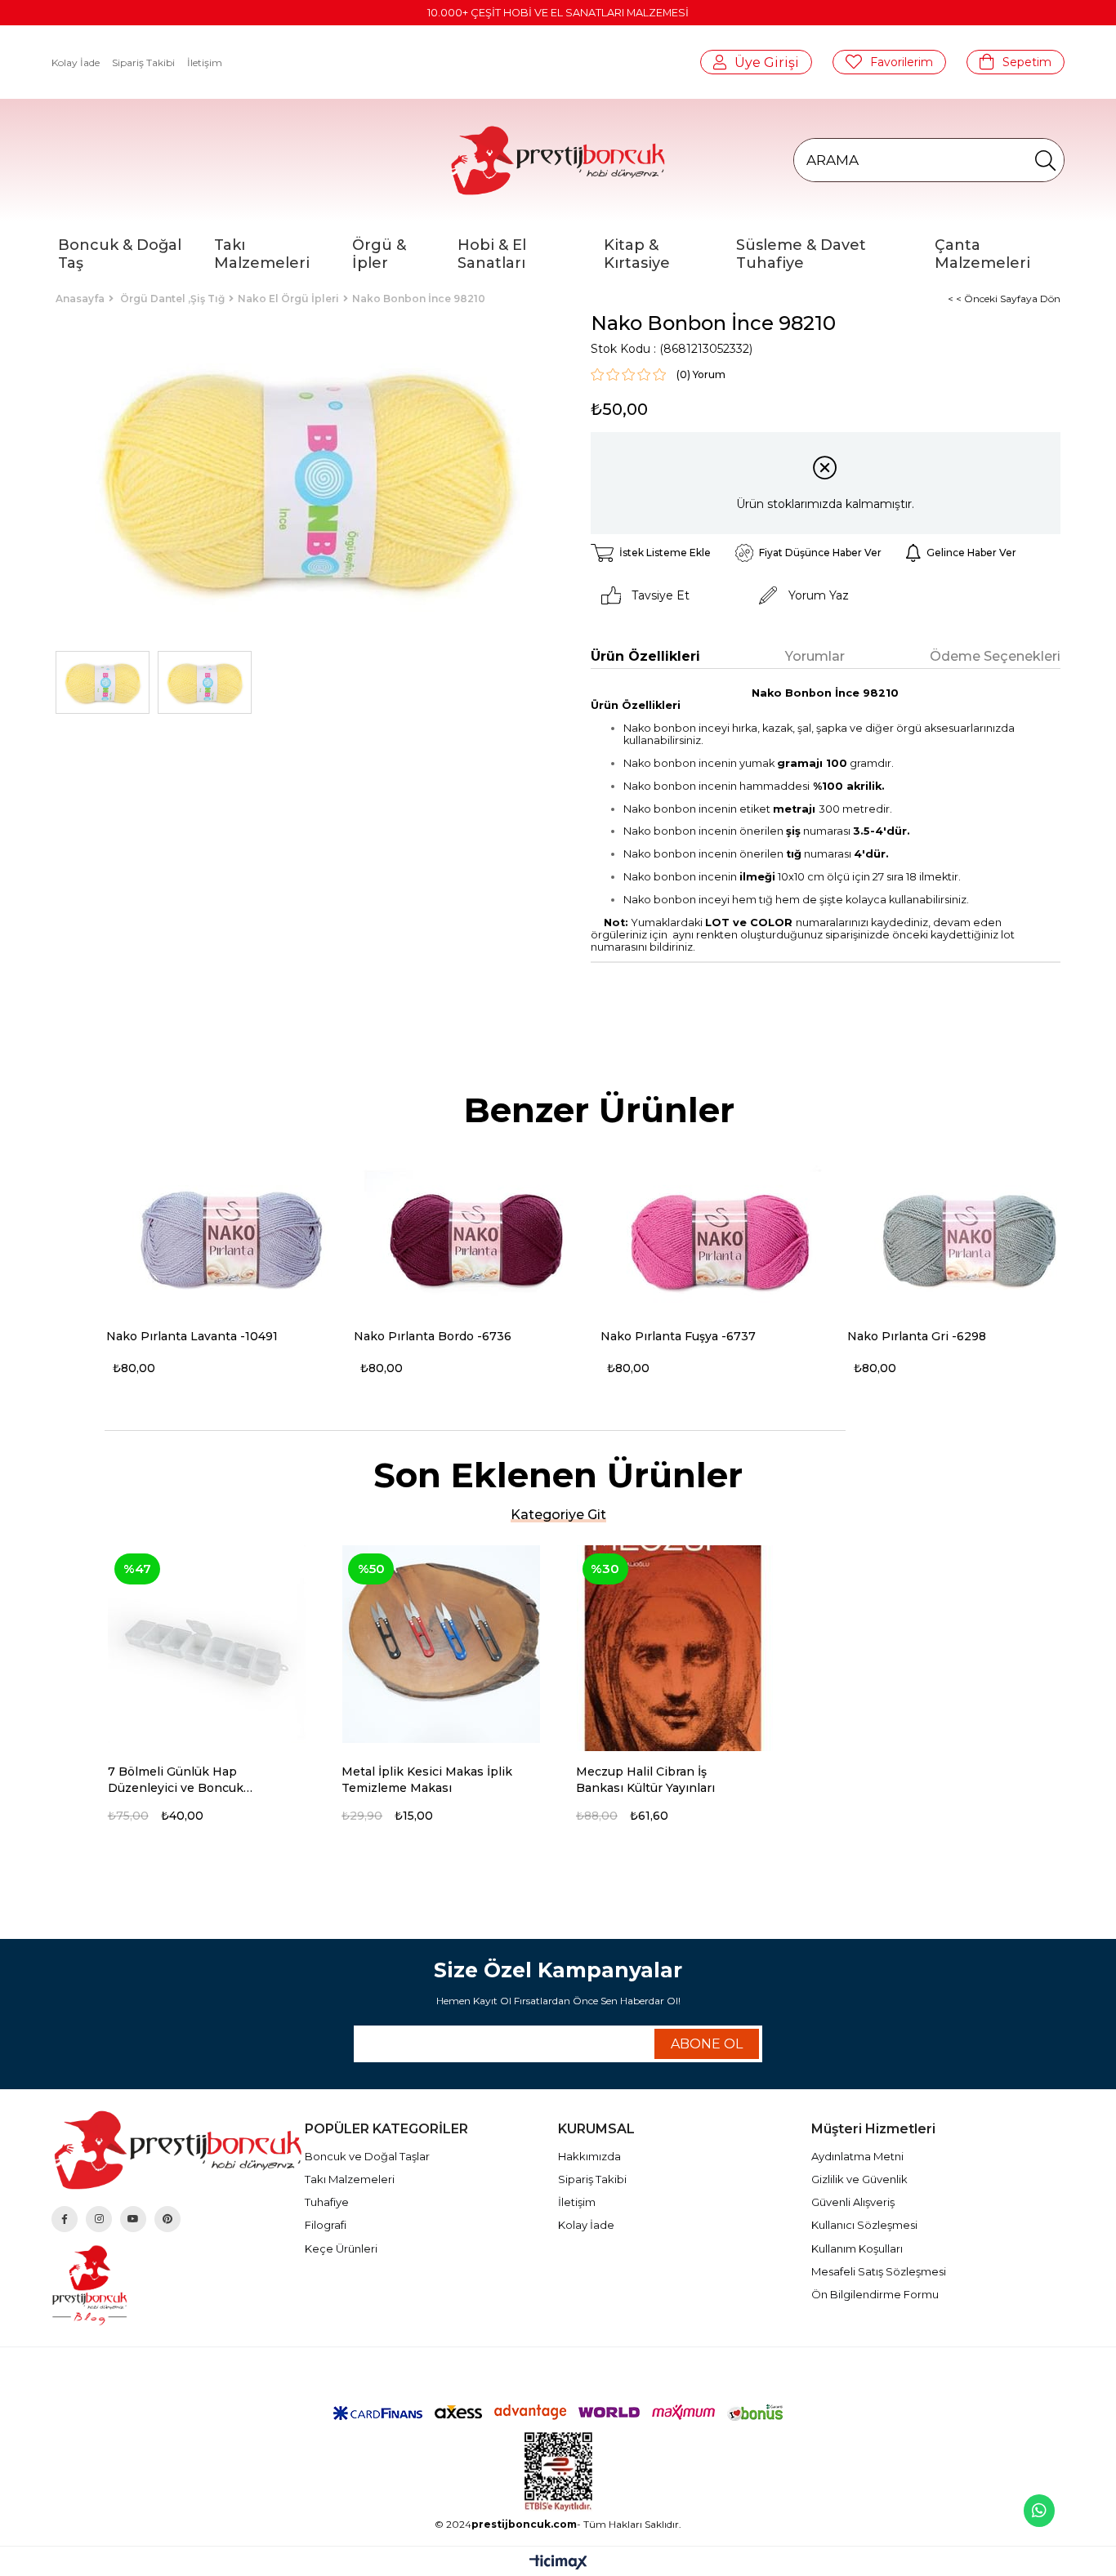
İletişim (205, 62)
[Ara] (1045, 160)
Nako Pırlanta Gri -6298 (917, 1336)
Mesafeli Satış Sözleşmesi (879, 2271)
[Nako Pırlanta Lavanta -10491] (228, 1239)
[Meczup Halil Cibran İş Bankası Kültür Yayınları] (675, 1645)
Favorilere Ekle (300, 1773)
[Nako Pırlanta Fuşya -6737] (722, 1239)
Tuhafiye (327, 2202)
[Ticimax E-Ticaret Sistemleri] (558, 2563)
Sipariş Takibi (143, 62)
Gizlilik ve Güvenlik (859, 2179)
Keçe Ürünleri (341, 2248)
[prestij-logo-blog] (178, 2285)
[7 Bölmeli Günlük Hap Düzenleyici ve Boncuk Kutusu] (207, 1645)
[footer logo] (178, 2150)
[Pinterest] (167, 2219)
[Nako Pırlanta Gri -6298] (969, 1239)
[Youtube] (133, 2219)
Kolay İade (76, 62)
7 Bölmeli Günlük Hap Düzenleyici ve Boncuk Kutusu (176, 1780)
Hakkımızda (589, 2156)
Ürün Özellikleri (645, 656)
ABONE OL (707, 2044)
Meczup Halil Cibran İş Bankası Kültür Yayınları (645, 1780)
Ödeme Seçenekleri (995, 656)
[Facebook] (65, 2219)
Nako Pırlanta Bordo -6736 (433, 1336)
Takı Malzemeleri (350, 2179)
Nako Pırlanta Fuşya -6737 (678, 1336)
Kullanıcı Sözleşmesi (864, 2225)
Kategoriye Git (558, 1515)
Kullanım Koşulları (857, 2248)
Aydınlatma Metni (857, 2156)
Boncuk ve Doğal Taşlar (367, 2156)
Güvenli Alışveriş (853, 2202)
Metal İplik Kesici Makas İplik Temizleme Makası (427, 1780)
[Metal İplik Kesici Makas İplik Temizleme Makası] (441, 1645)
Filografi (326, 2225)
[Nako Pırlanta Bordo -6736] (475, 1239)
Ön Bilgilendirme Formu (875, 2294)
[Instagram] (99, 2219)
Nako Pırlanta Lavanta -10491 (192, 1336)
